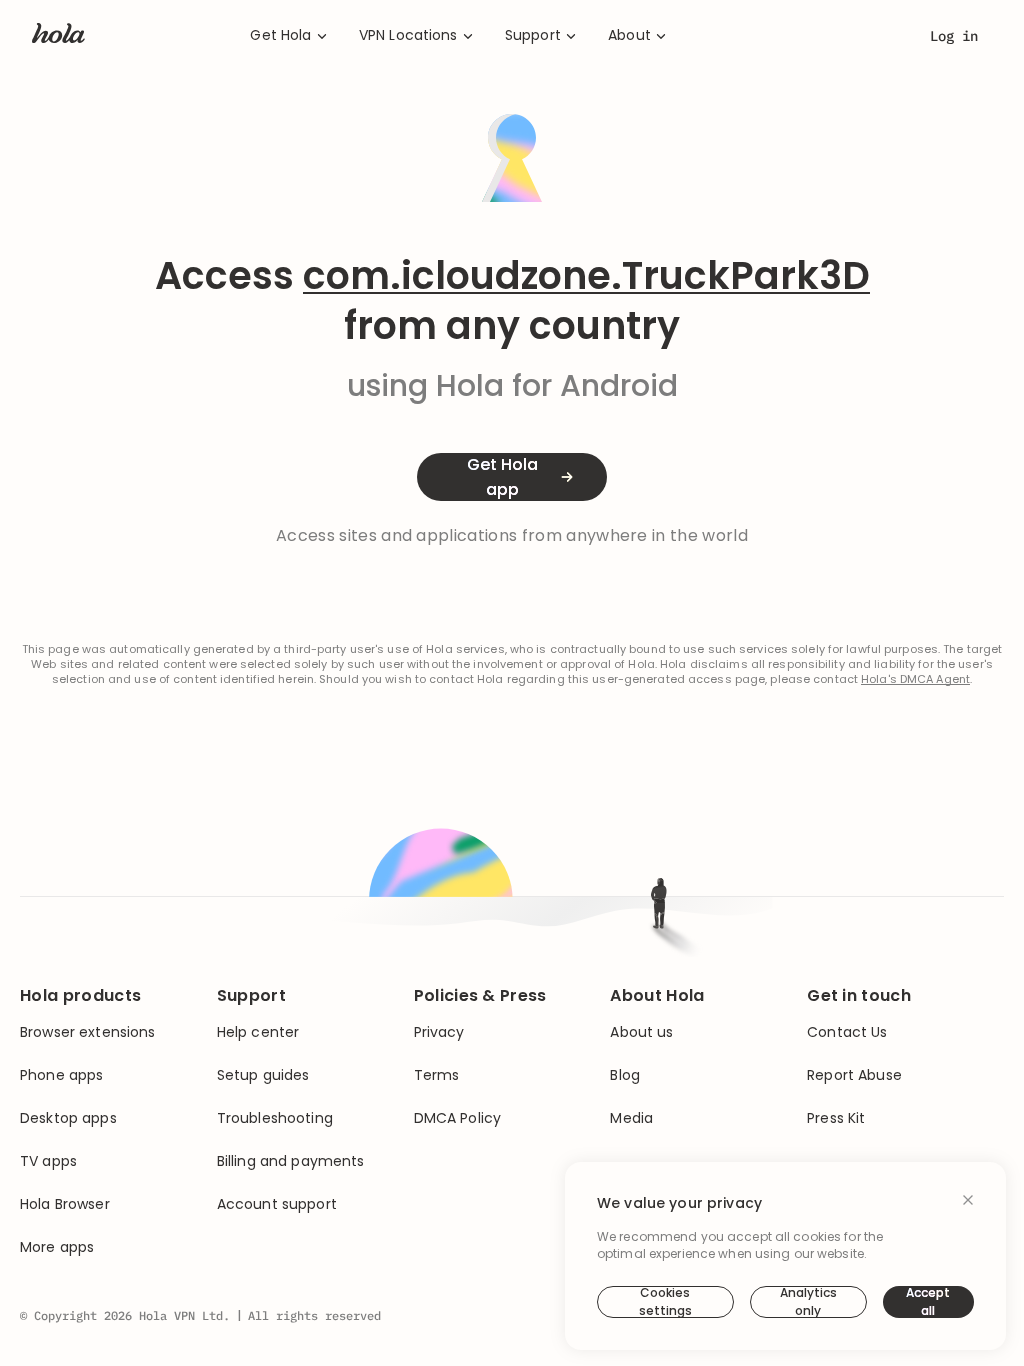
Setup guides (263, 1075)
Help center (258, 1032)
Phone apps (61, 1075)
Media (631, 1118)
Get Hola (280, 35)
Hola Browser (65, 1204)
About (629, 35)
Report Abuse (854, 1075)
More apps (57, 1247)
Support (533, 35)
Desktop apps (68, 1118)
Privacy (439, 1032)
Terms (437, 1075)
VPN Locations (408, 35)
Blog (625, 1075)
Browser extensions (88, 1032)
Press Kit (836, 1118)
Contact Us (847, 1032)
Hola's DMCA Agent (915, 679)
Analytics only (808, 1302)
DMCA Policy (458, 1118)
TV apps (48, 1161)
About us (641, 1032)
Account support (277, 1204)
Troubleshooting (275, 1118)
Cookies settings (665, 1302)
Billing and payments (291, 1161)
